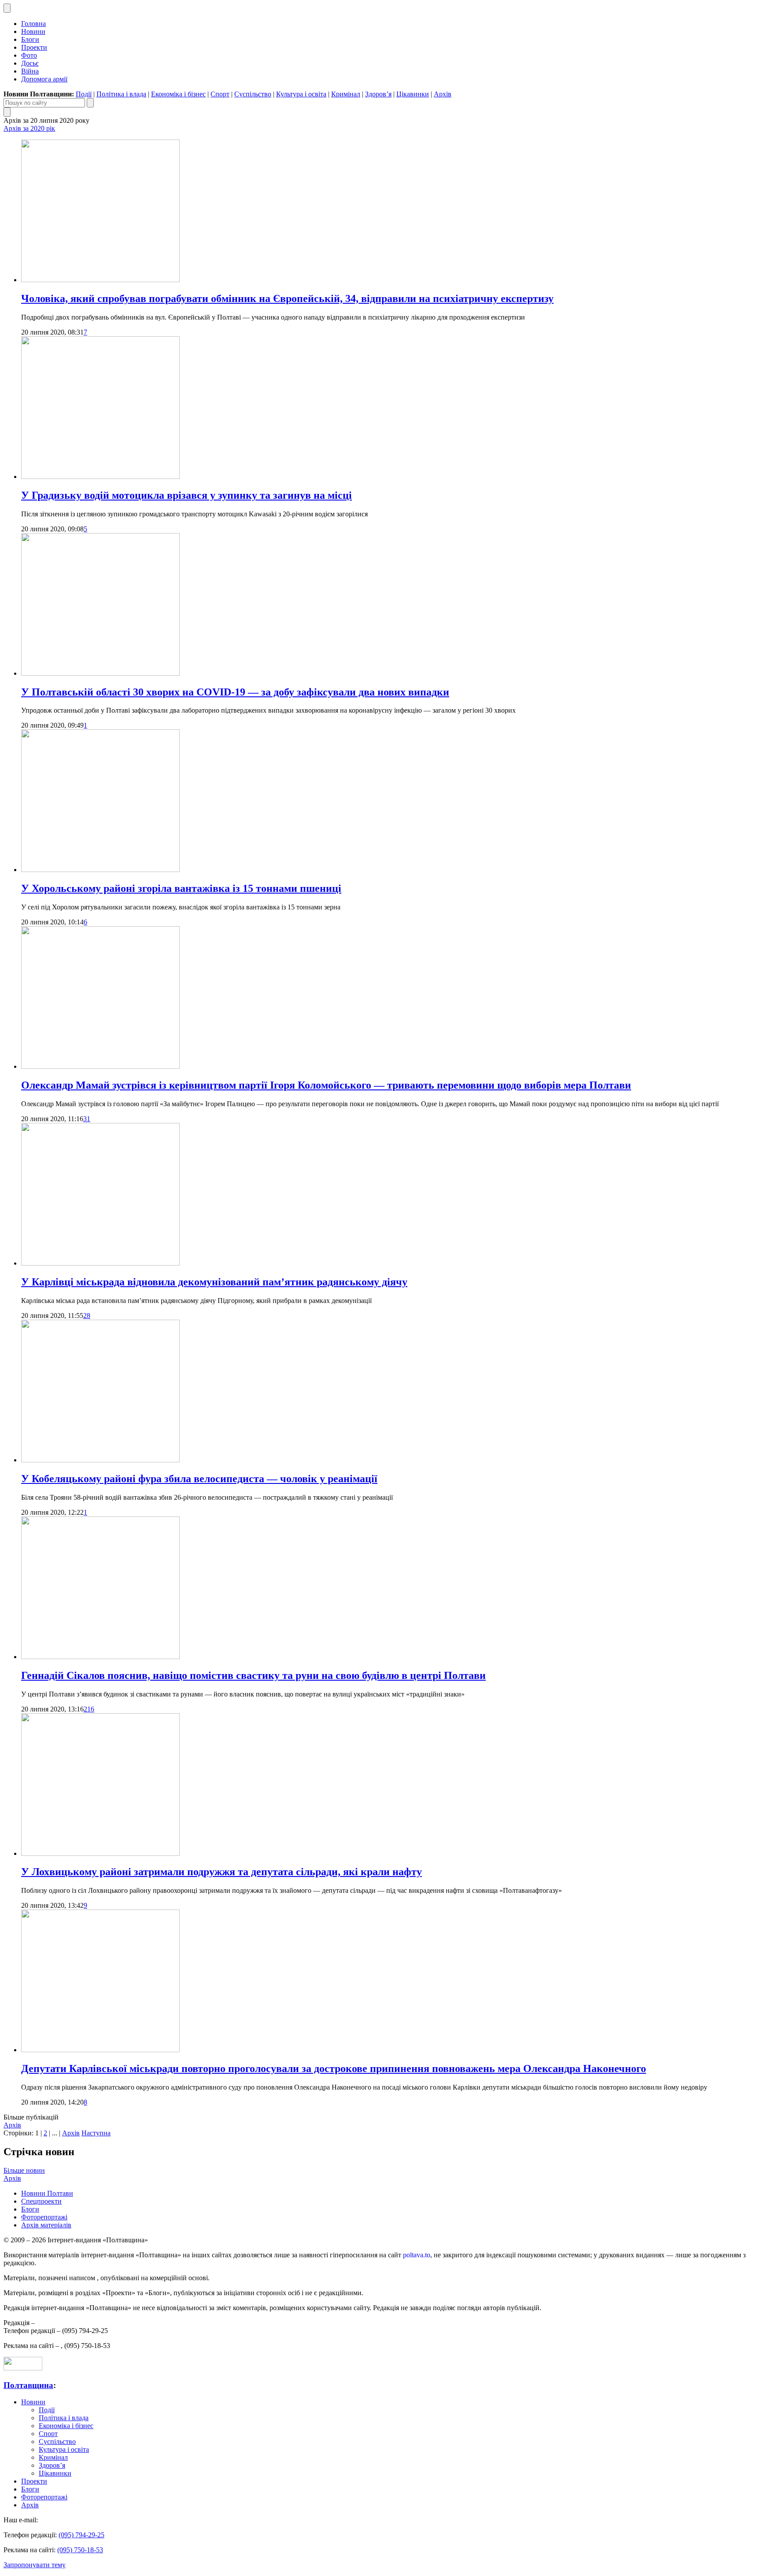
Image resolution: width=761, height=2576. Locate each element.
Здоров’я (378, 94)
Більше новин (24, 2170)
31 (87, 1119)
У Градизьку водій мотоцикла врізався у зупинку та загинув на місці (187, 495)
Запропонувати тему (35, 2565)
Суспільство (253, 94)
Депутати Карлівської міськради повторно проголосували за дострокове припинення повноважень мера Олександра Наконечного (334, 2068)
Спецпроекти (41, 2201)
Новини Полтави (47, 2193)
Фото (29, 55)
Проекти (34, 47)
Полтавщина (28, 2385)
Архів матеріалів (46, 2225)
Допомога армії (44, 79)
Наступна (96, 2133)
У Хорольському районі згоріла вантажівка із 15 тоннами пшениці (181, 888)
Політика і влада (121, 94)
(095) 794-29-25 (81, 2535)
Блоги (30, 39)
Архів (443, 94)
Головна (33, 24)
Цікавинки (413, 94)
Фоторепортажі (44, 2217)
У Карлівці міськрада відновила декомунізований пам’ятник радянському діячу (214, 1282)
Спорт (220, 94)
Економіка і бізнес (178, 94)
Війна (30, 71)
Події (84, 94)
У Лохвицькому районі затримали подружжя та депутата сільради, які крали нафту (222, 1872)
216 (89, 1709)
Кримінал (346, 94)
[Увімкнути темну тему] (7, 8)
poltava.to (417, 2255)
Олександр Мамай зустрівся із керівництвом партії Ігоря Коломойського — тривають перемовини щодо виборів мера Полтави (326, 1085)
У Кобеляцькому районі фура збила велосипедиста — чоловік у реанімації (199, 1479)
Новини (33, 31)
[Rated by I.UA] (23, 2368)
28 (87, 1316)
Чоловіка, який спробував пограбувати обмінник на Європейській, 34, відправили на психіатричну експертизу (287, 298)
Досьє (30, 63)
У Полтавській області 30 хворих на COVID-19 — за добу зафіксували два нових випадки (235, 692)
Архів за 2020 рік (29, 128)
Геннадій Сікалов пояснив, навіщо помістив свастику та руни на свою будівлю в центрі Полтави (253, 1675)
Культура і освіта (301, 94)
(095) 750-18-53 (80, 2550)
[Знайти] (90, 103)
